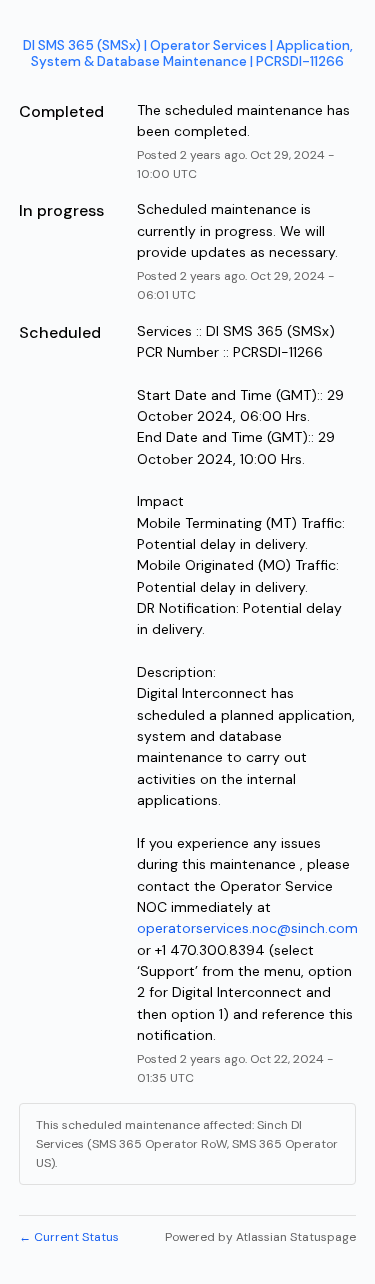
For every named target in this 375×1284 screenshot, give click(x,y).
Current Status (69, 1237)
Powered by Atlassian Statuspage (260, 1237)
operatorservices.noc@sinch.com (247, 928)
